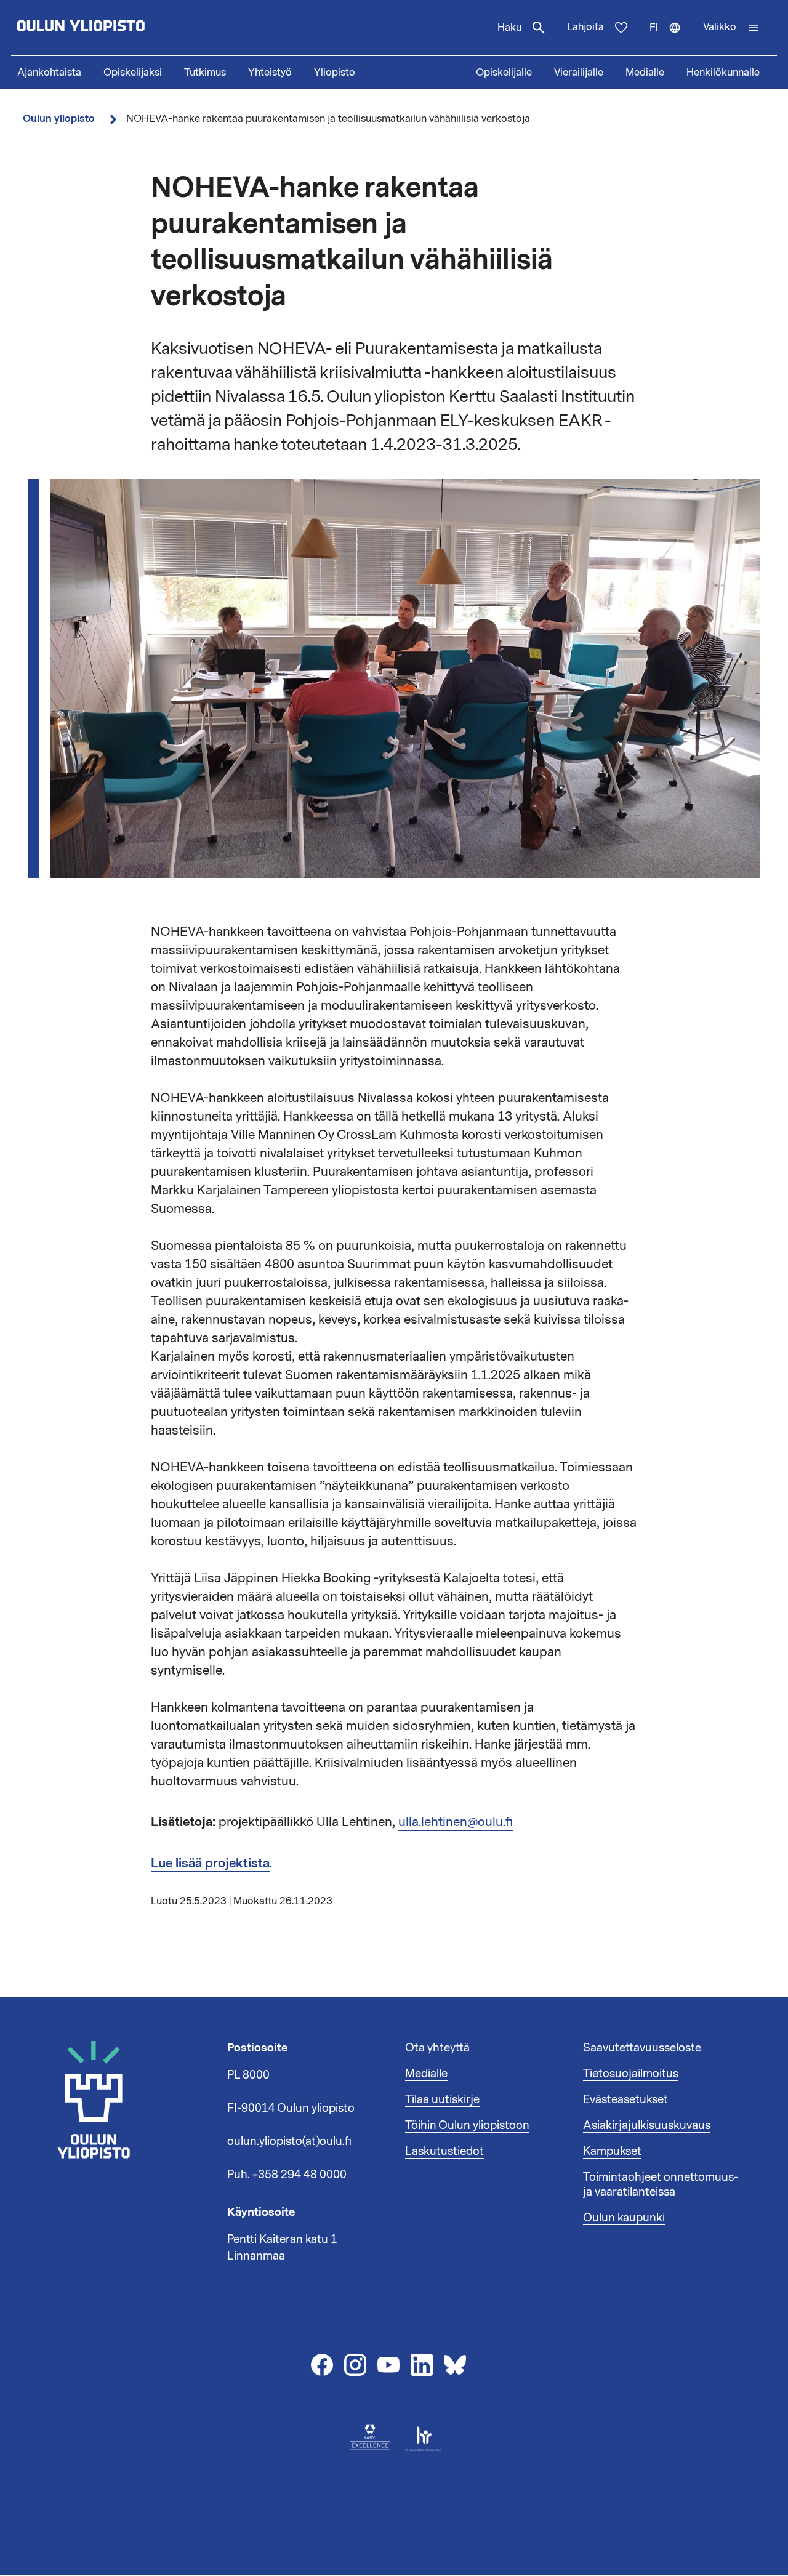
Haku (509, 28)
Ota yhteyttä (437, 2048)
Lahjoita (585, 27)
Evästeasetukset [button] (625, 2099)
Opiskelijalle (504, 73)
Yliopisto (335, 73)
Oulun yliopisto (59, 119)
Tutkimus (205, 73)
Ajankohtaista (49, 73)
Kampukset (612, 2151)
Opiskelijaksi (133, 73)
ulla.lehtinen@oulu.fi (456, 1822)
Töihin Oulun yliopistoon (467, 2125)
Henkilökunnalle (723, 73)
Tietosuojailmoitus (631, 2074)
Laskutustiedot (444, 2151)
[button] (731, 28)
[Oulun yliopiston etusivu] (121, 28)
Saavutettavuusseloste (642, 2048)
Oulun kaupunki (624, 2218)
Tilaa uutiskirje (442, 2099)
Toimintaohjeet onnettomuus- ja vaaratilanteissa (661, 2184)
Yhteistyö (270, 73)
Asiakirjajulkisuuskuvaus (647, 2125)
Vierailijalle (579, 73)
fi (671, 38)
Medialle (645, 73)
